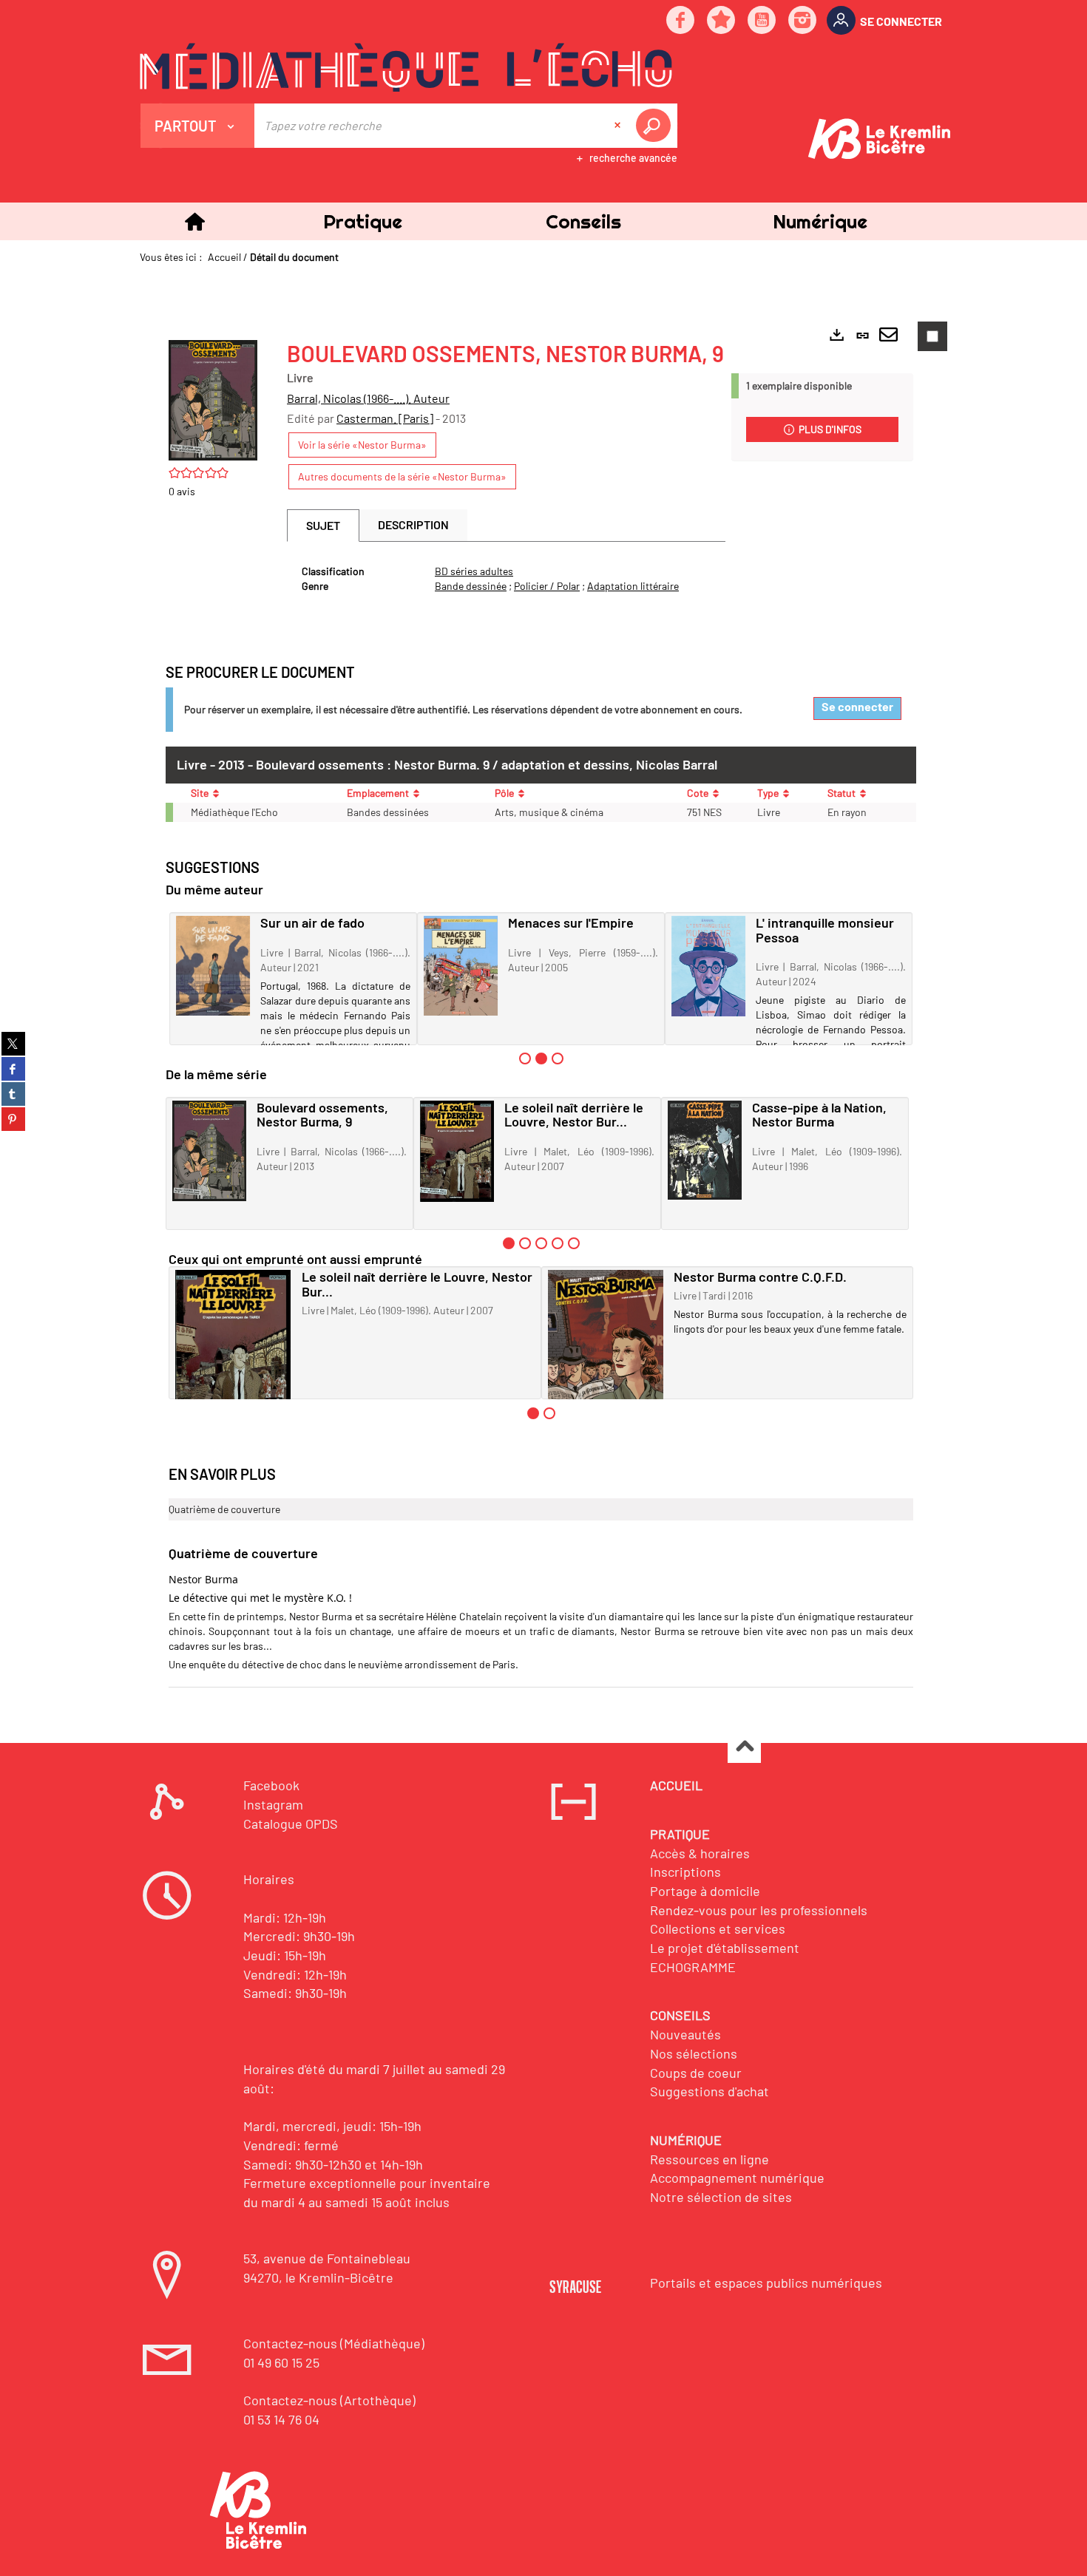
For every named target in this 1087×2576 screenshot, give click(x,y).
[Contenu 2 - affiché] (541, 1058)
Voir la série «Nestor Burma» (362, 445)
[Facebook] (681, 21)
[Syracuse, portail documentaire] (406, 67)
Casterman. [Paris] (385, 418)
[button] (362, 221)
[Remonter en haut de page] (744, 1747)
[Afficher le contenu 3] (558, 1058)
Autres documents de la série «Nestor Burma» (402, 476)
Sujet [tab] (323, 525)
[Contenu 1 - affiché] (509, 1243)
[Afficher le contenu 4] (558, 1243)
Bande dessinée (471, 586)
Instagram (273, 1804)
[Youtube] (762, 21)
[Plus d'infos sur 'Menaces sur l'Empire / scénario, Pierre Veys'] (461, 966)
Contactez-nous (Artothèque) (329, 2400)
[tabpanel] (506, 579)
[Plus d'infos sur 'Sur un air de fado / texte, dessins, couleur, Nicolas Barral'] (213, 966)
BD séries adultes (474, 571)
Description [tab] (413, 524)
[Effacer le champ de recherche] (619, 126)
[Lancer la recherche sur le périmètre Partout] (656, 126)
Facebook (271, 1785)
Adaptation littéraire (633, 586)
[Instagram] (803, 21)
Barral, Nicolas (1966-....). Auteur (368, 398)
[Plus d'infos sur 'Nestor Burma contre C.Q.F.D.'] (606, 1346)
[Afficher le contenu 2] (525, 1243)
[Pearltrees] (722, 21)
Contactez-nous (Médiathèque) (334, 2343)
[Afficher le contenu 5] (574, 1243)
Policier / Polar (547, 586)
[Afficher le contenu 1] (525, 1058)
